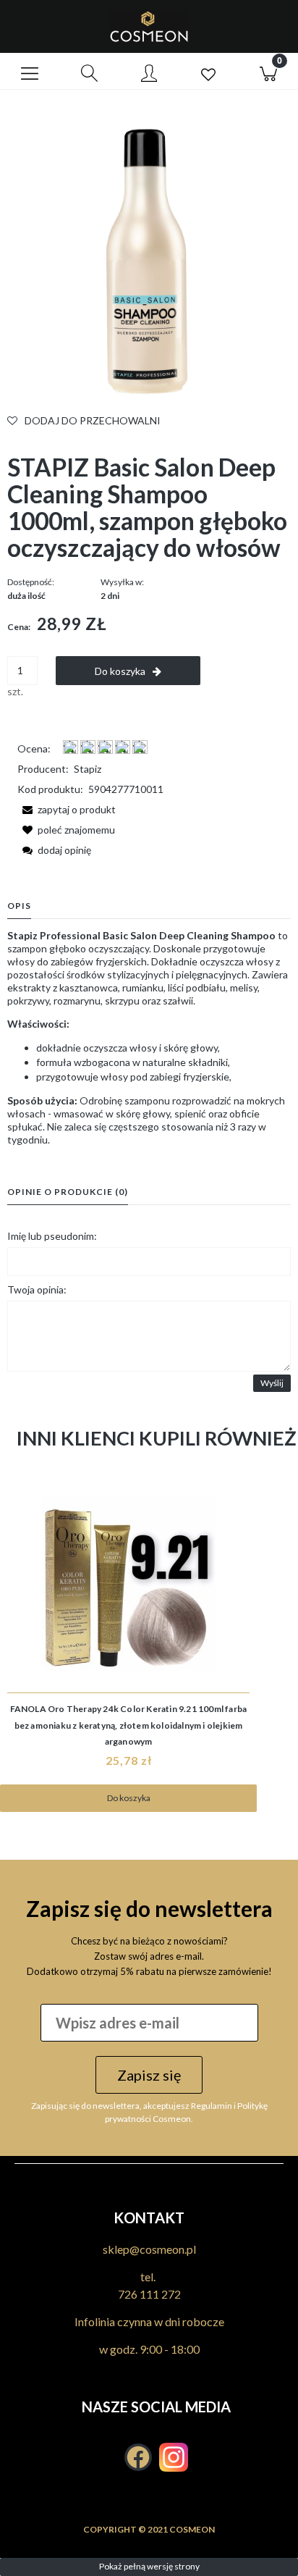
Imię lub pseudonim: (52, 1236)
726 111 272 (149, 2294)
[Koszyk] (268, 72)
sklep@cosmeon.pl (149, 2249)
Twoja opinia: (37, 1289)
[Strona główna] (149, 26)
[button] (30, 72)
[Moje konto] (149, 74)
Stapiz (88, 769)
